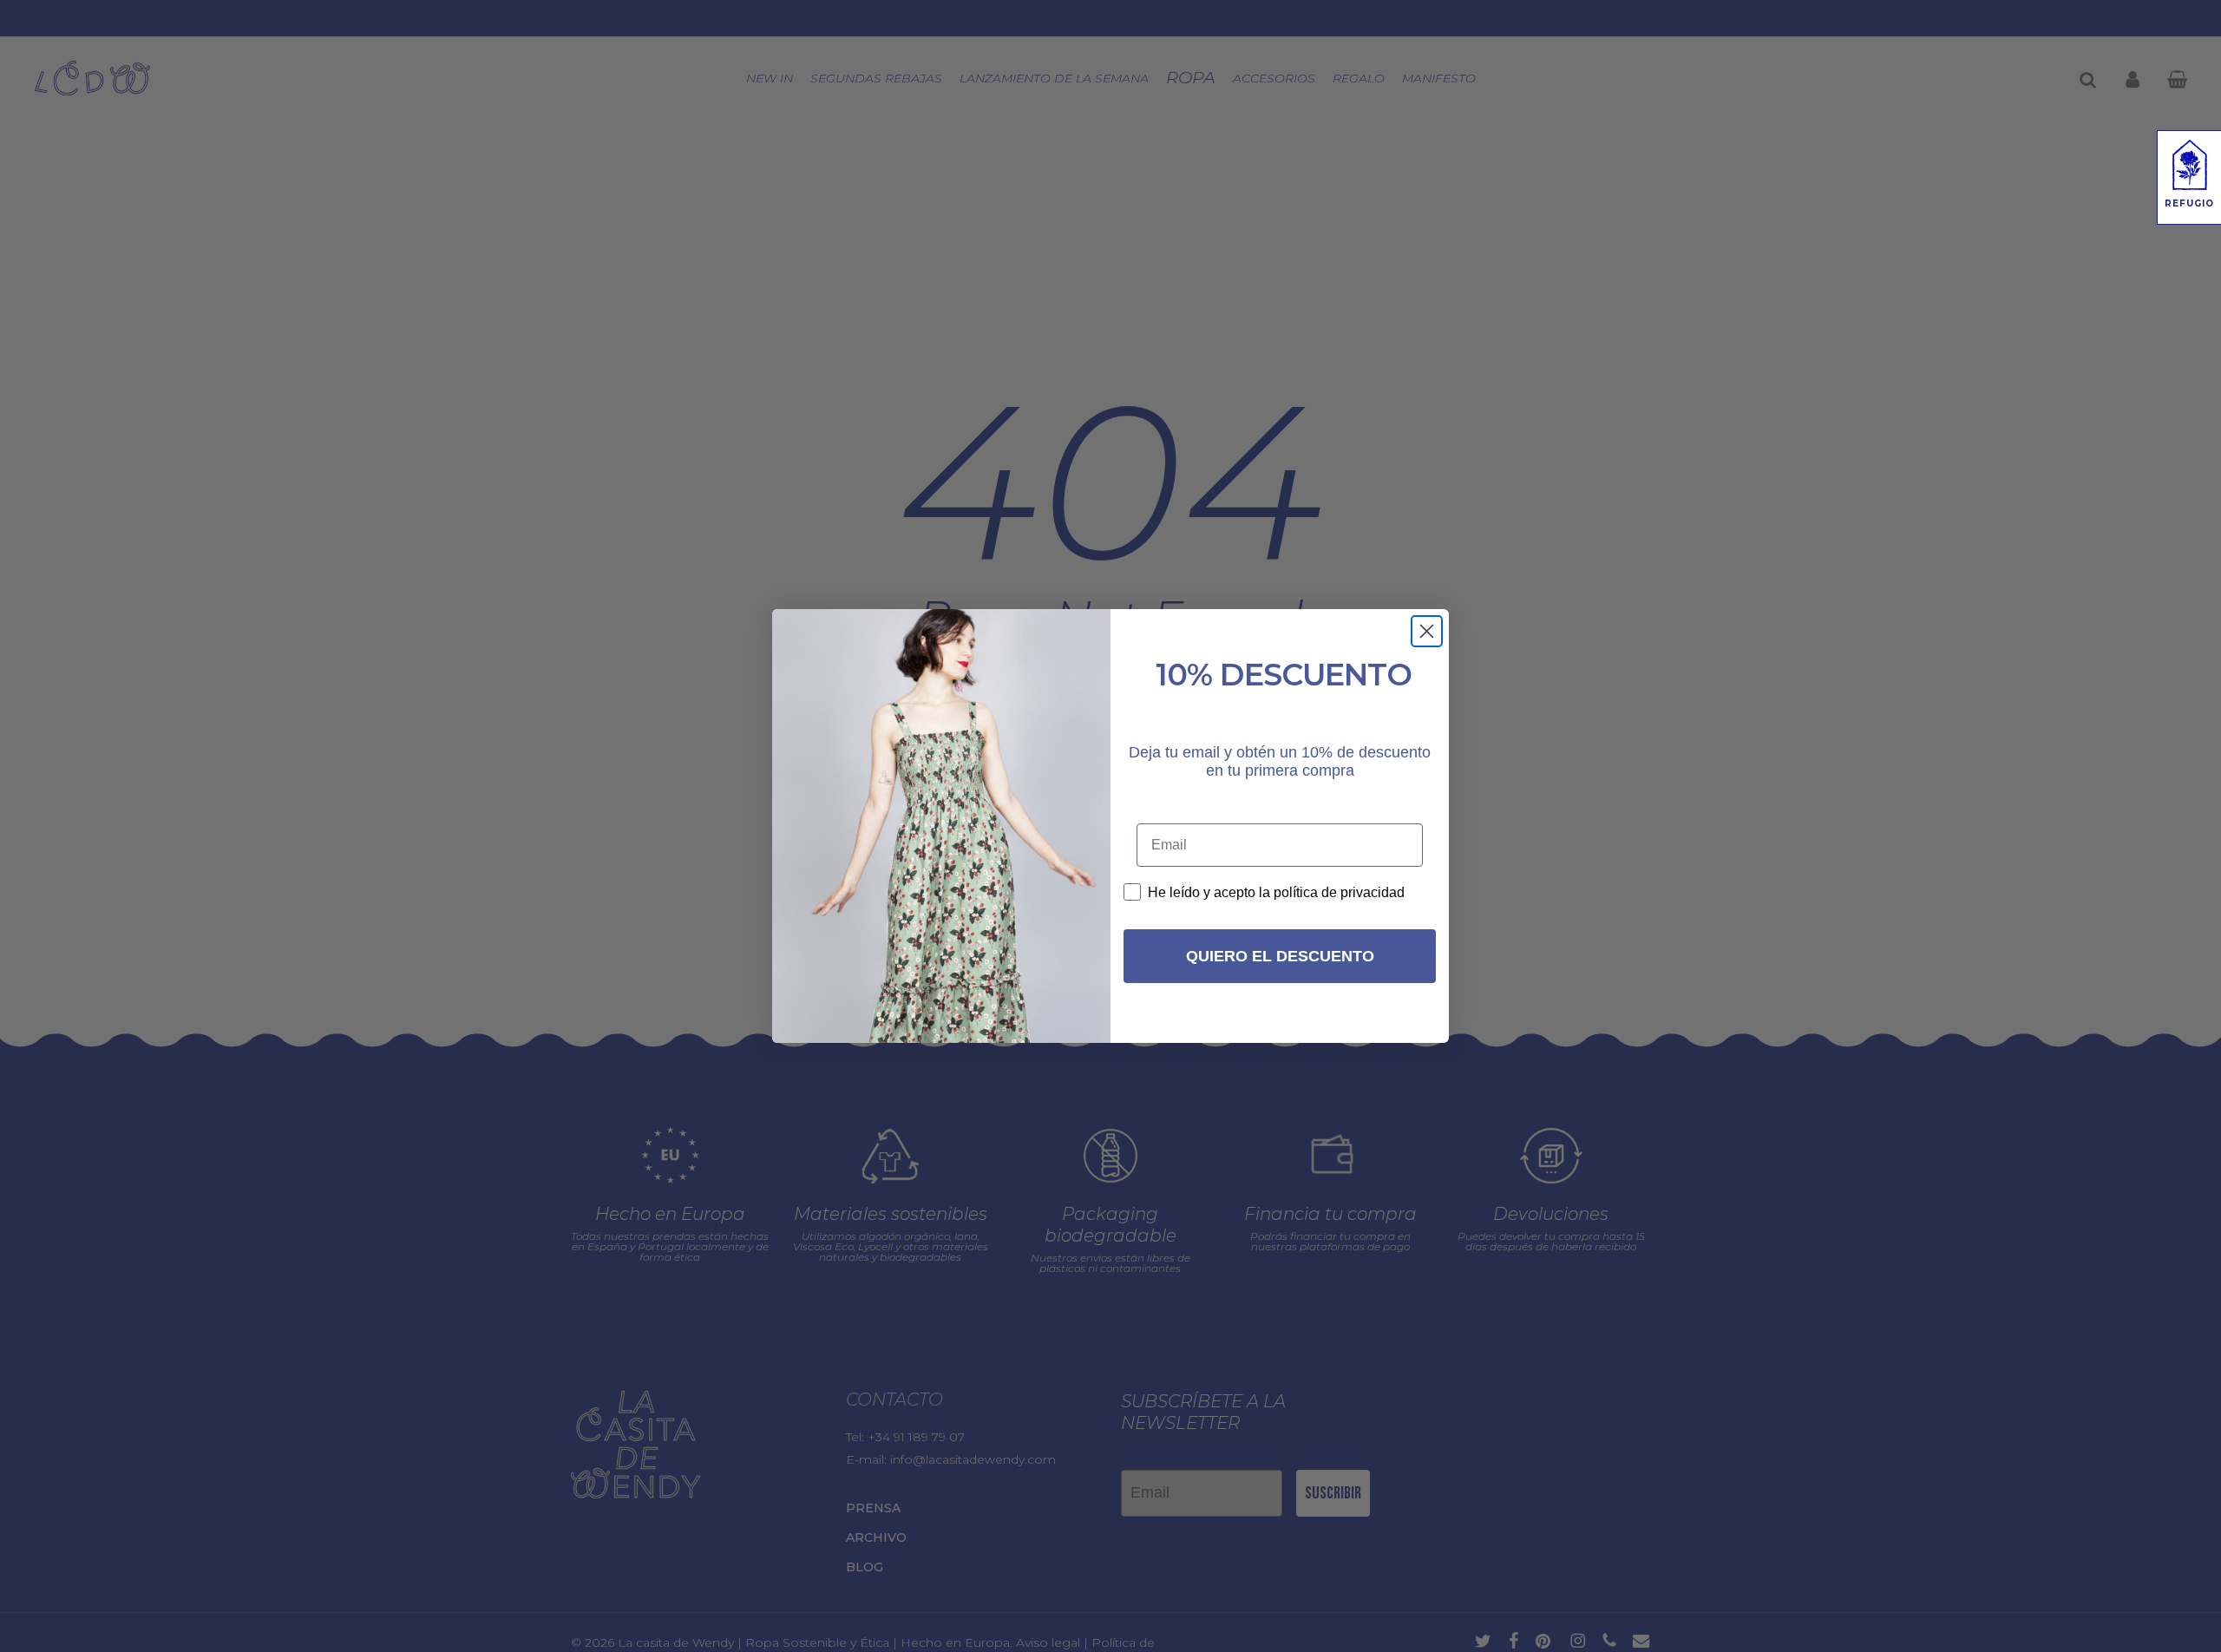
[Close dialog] (1427, 631)
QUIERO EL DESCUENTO (1280, 956)
